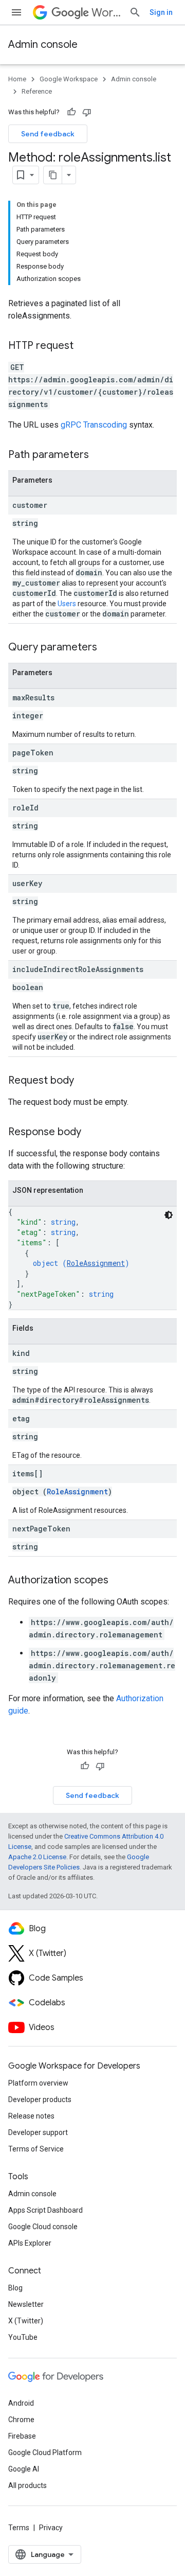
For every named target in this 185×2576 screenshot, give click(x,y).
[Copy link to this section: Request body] (84, 1081)
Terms (19, 2528)
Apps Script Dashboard (45, 2210)
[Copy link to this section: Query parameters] (107, 648)
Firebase (22, 2436)
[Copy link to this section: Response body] (91, 1133)
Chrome (21, 2420)
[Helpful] (71, 112)
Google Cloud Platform (45, 2453)
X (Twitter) (26, 2321)
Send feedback (48, 134)
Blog (15, 2288)
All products (27, 2485)
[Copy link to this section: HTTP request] (84, 346)
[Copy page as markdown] (53, 175)
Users (67, 604)
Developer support (38, 2132)
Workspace (106, 13)
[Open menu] (16, 12)
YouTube (23, 2337)
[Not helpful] (87, 112)
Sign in (161, 12)
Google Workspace (69, 79)
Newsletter (26, 2304)
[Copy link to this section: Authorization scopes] (119, 1581)
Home (17, 79)
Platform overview (38, 2083)
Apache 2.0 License (37, 1857)
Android (21, 2403)
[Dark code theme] (169, 1215)
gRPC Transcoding (94, 425)
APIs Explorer (30, 2243)
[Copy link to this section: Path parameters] (99, 455)
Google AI (24, 2469)
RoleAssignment (96, 1263)
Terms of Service (36, 2149)
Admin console (43, 45)
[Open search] (135, 12)
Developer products (40, 2099)
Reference (37, 91)
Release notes (31, 2116)
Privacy (51, 2528)
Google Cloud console (43, 2227)
